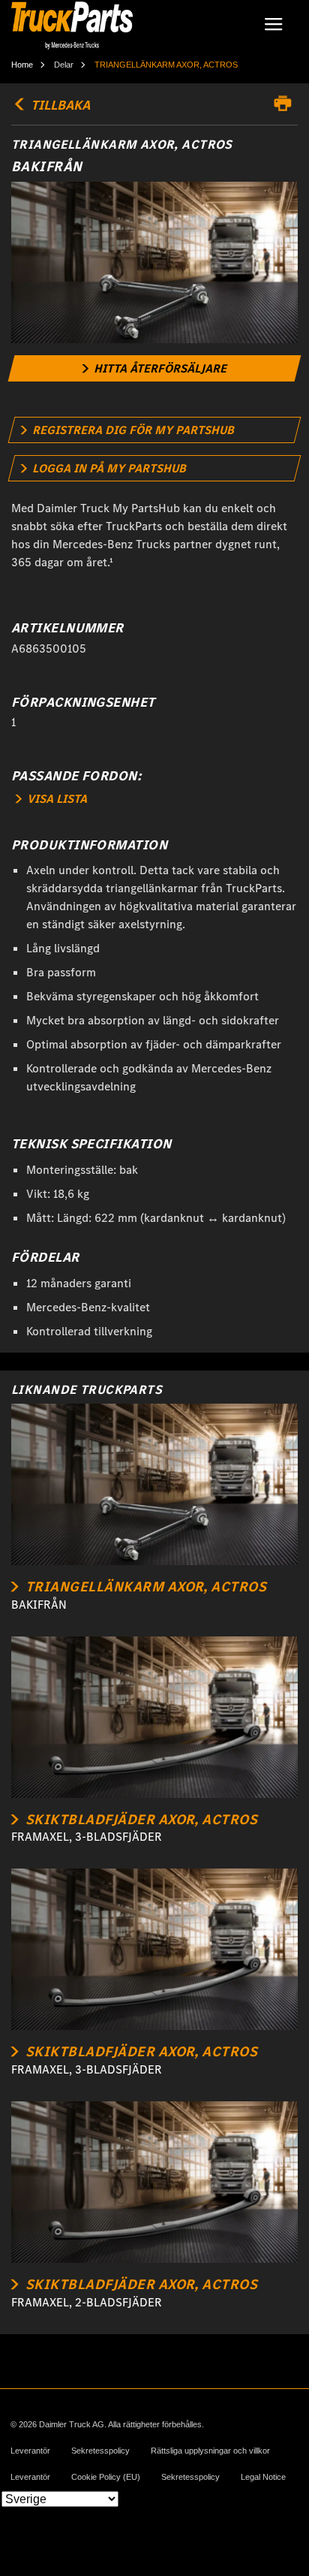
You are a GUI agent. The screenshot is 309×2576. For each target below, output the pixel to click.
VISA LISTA (55, 799)
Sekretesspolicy (100, 2451)
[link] (155, 368)
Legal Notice (263, 2477)
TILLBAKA (59, 105)
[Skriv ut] (286, 104)
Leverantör (30, 2451)
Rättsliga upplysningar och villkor (210, 2451)
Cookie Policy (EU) (106, 2477)
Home (22, 65)
